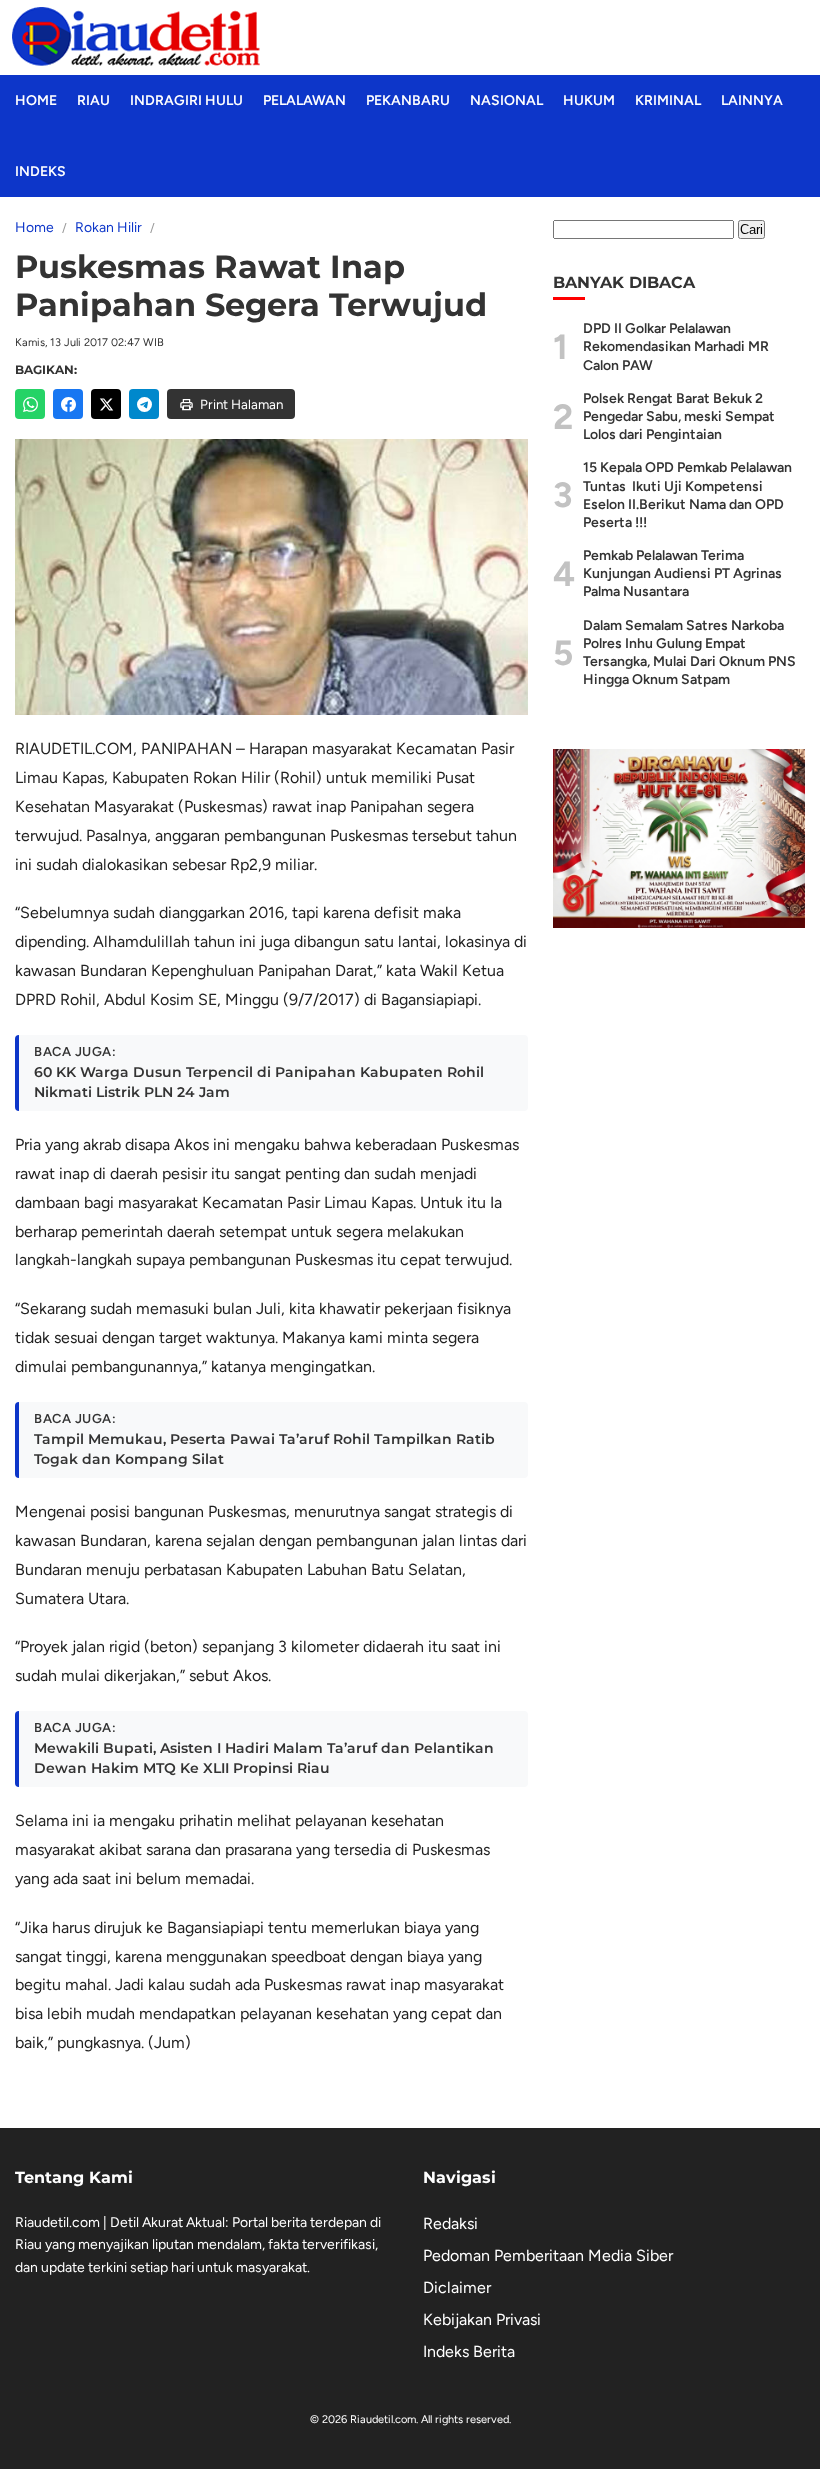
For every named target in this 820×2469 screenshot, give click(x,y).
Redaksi (450, 2223)
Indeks (40, 171)
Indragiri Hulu (186, 100)
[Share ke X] (106, 404)
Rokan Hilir (108, 227)
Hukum (589, 100)
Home (36, 100)
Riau (93, 100)
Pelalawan (304, 100)
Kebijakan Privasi (482, 2319)
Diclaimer (457, 2287)
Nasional (506, 100)
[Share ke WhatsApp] (30, 404)
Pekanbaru (408, 100)
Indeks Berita (469, 2351)
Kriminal (668, 100)
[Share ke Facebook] (68, 404)
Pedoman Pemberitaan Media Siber (548, 2255)
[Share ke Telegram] (144, 404)
